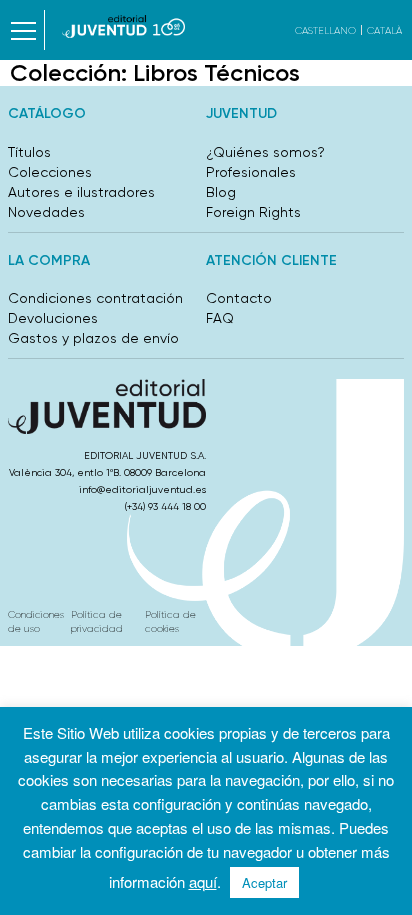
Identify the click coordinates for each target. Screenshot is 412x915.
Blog (221, 192)
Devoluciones (53, 318)
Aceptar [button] (264, 882)
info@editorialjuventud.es (142, 489)
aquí (203, 881)
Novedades (46, 212)
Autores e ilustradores (81, 192)
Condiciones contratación (95, 298)
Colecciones (50, 172)
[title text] (124, 26)
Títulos (29, 152)
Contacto (239, 298)
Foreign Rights (253, 212)
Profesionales (251, 172)
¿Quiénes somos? (265, 152)
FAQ (220, 318)
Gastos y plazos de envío (93, 338)
